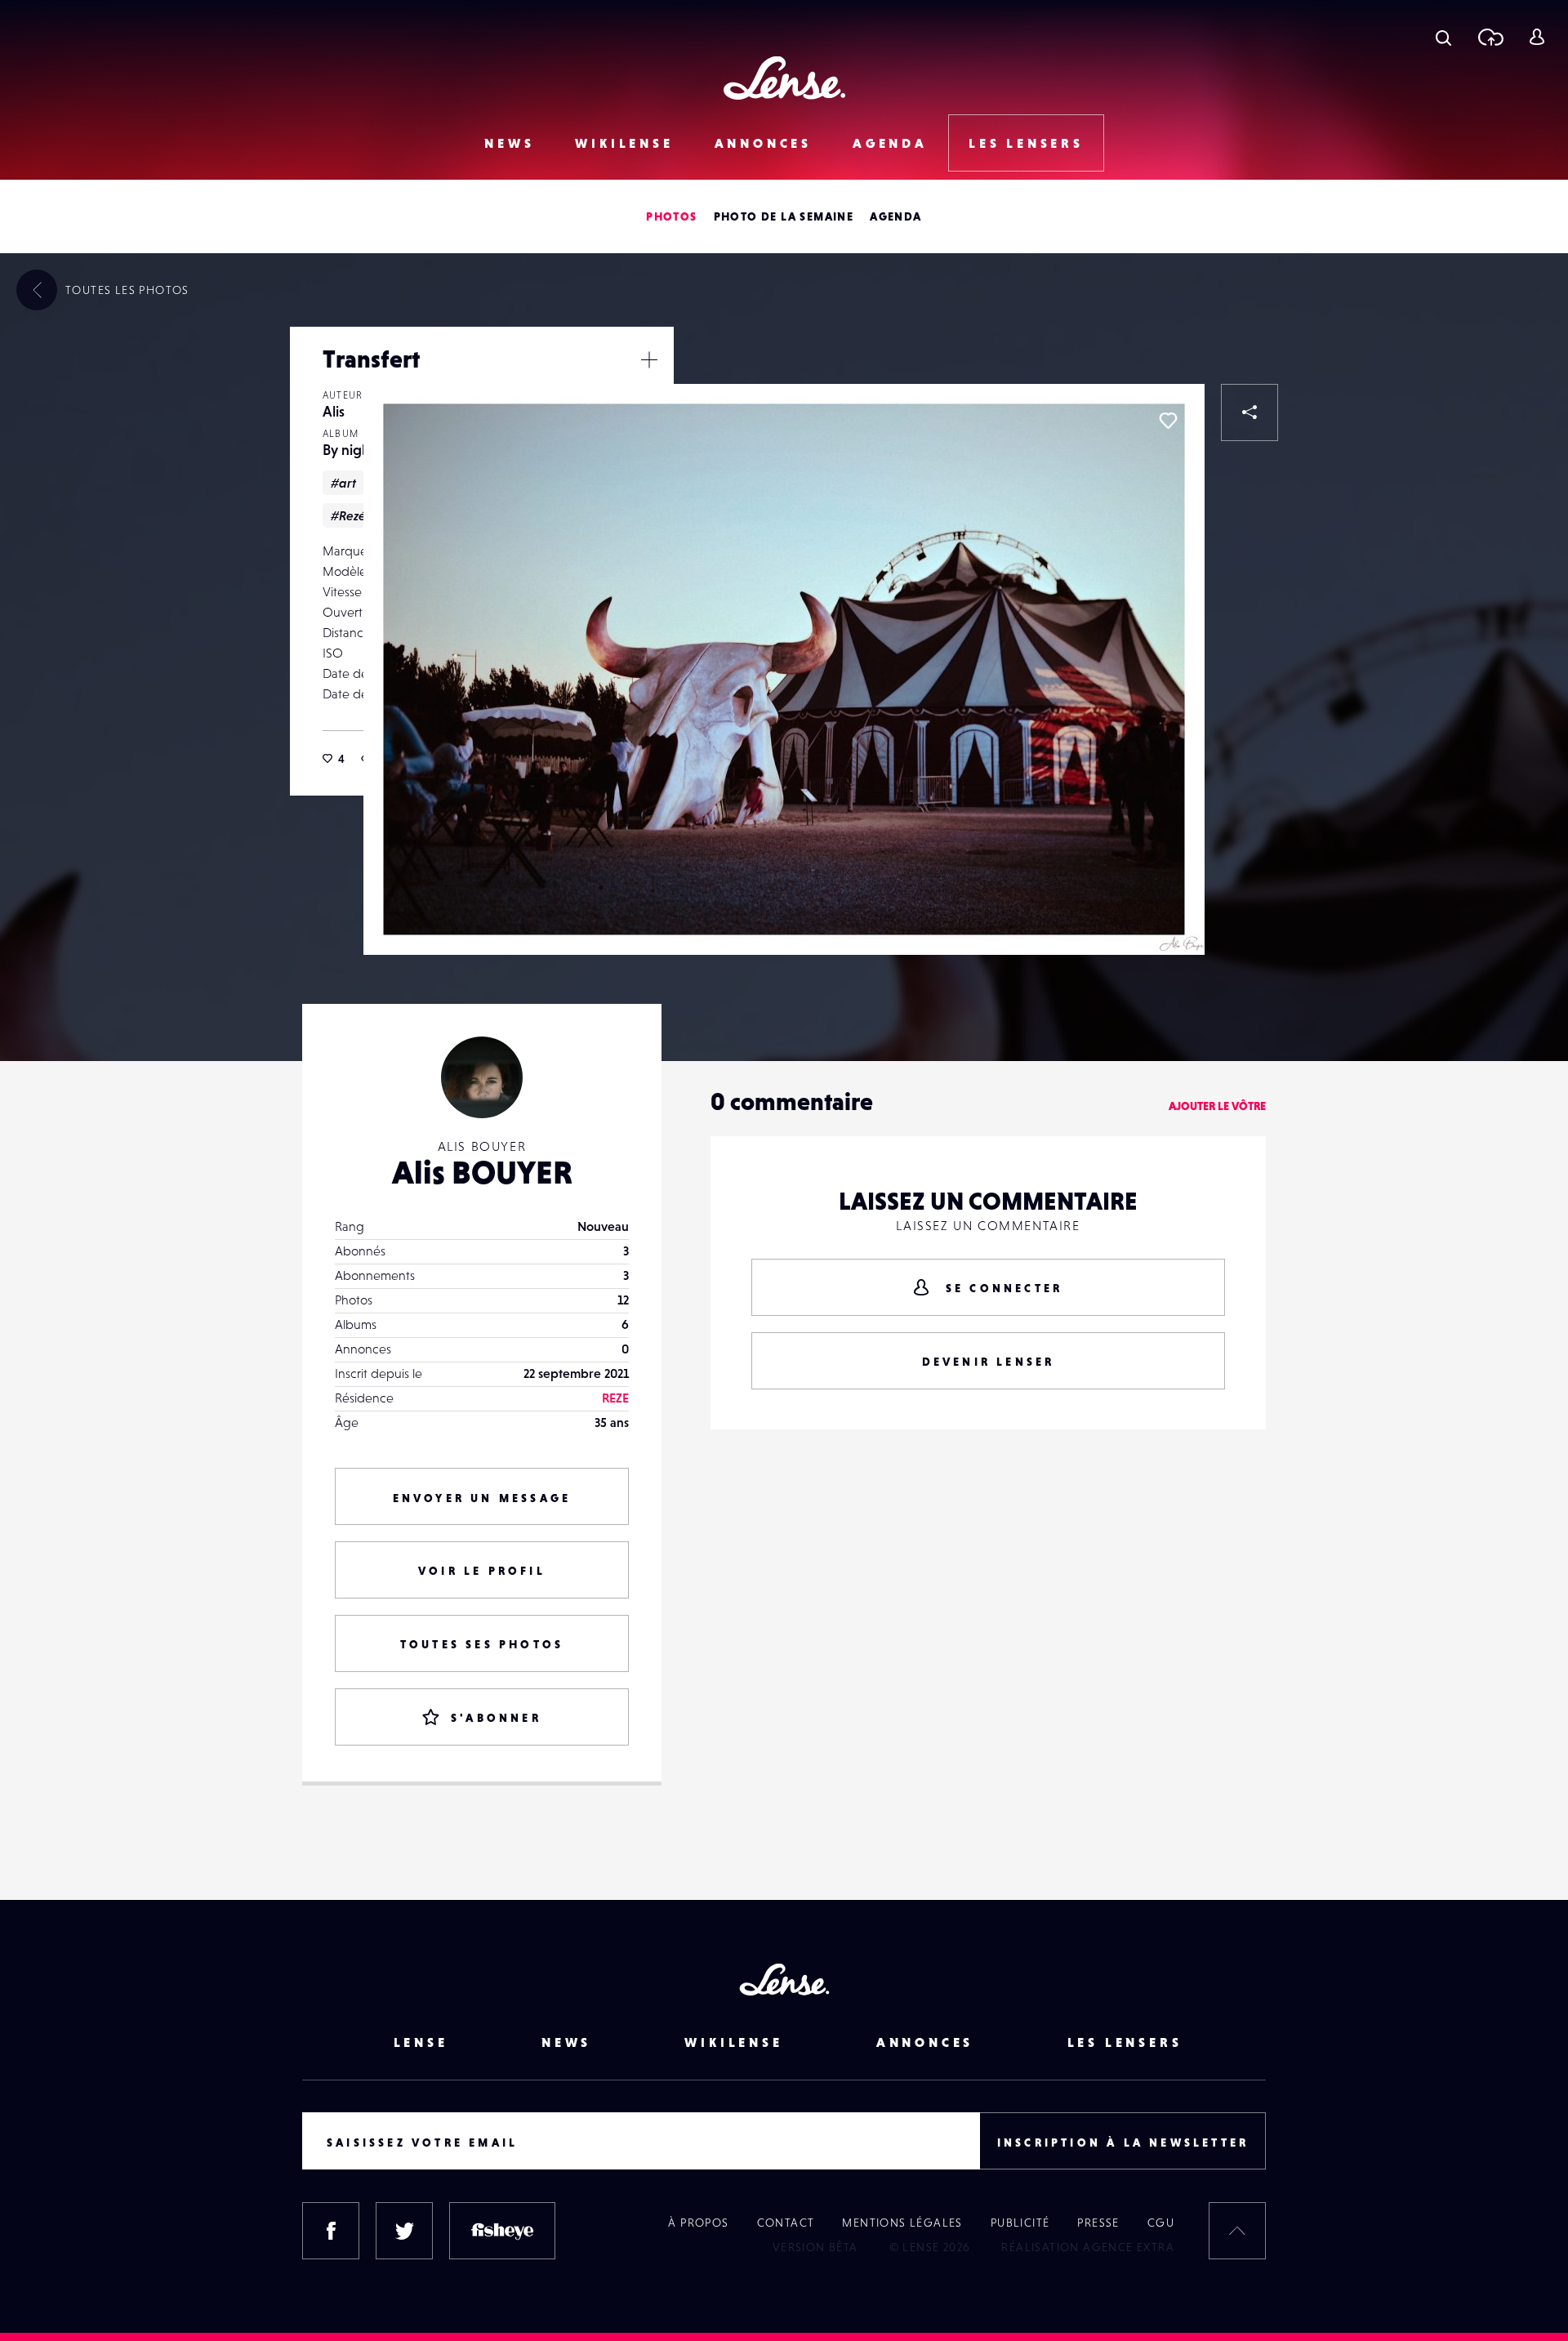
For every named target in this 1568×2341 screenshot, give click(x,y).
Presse (1098, 2223)
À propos (698, 2223)
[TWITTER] (404, 2231)
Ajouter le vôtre (1217, 1106)
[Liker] (1168, 421)
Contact (786, 2223)
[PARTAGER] (1249, 412)
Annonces (763, 143)
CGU (1161, 2223)
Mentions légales (902, 2223)
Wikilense (624, 143)
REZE (615, 1398)
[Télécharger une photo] (1490, 37)
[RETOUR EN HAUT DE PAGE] (1237, 2231)
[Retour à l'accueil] (784, 78)
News (509, 143)
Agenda (890, 143)
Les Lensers (1026, 143)
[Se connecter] (1537, 37)
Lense (421, 2042)
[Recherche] (1443, 37)
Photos (671, 216)
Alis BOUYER (482, 1172)
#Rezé (348, 515)
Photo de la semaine (784, 216)
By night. (351, 450)
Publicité (1020, 2223)
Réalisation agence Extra (1088, 2247)
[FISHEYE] (502, 2231)
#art (343, 483)
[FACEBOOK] (331, 2231)
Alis (334, 411)
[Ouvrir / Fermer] (649, 359)
